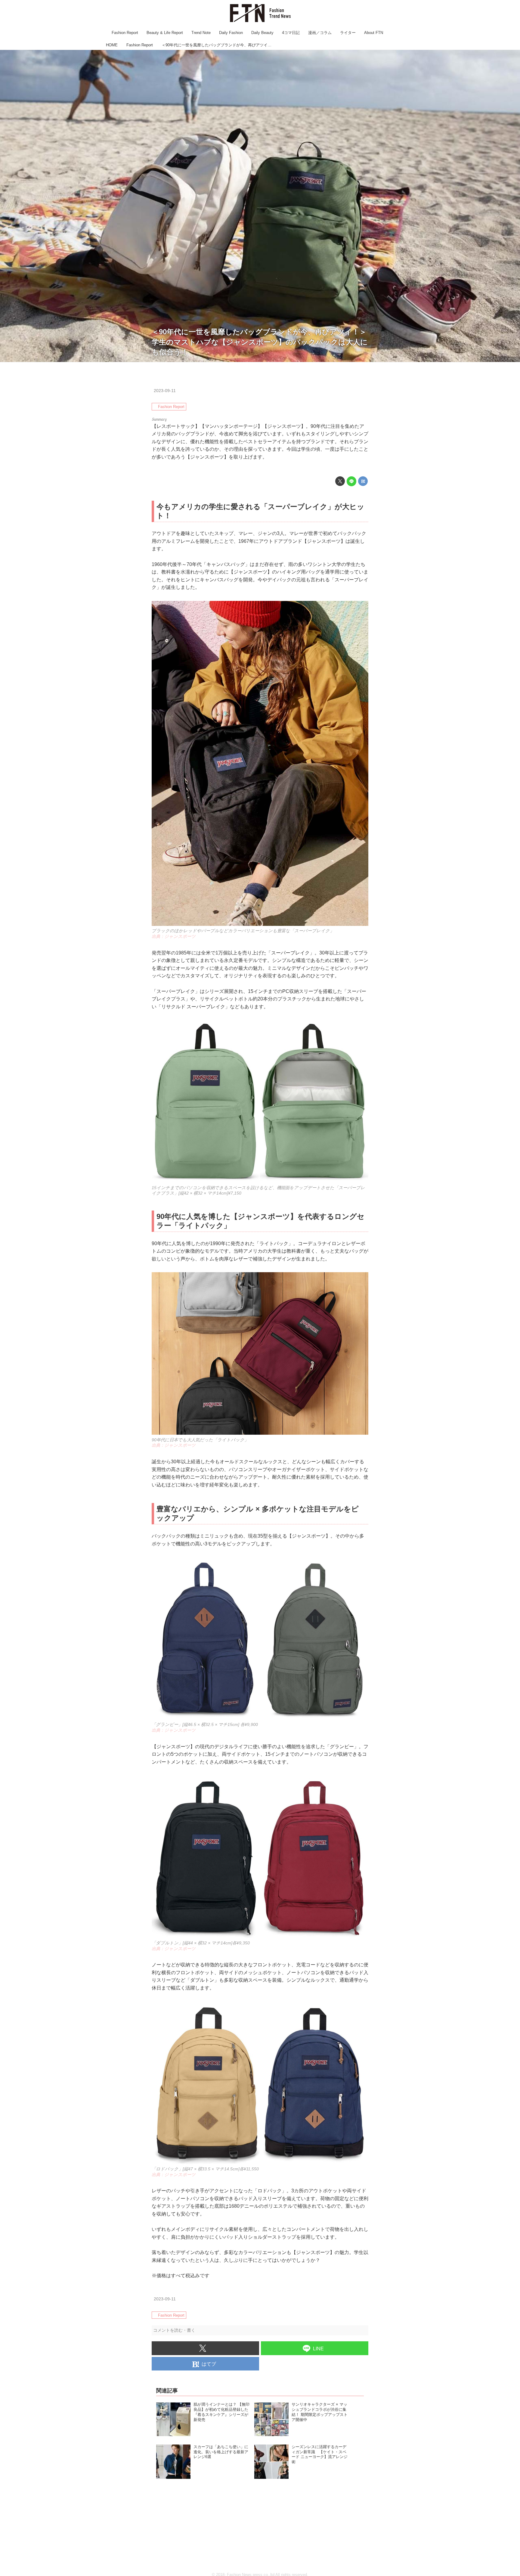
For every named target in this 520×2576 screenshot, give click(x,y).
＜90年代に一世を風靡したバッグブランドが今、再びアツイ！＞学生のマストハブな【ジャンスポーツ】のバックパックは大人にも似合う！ (260, 342)
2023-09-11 (165, 391)
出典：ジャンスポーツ (500, 359)
